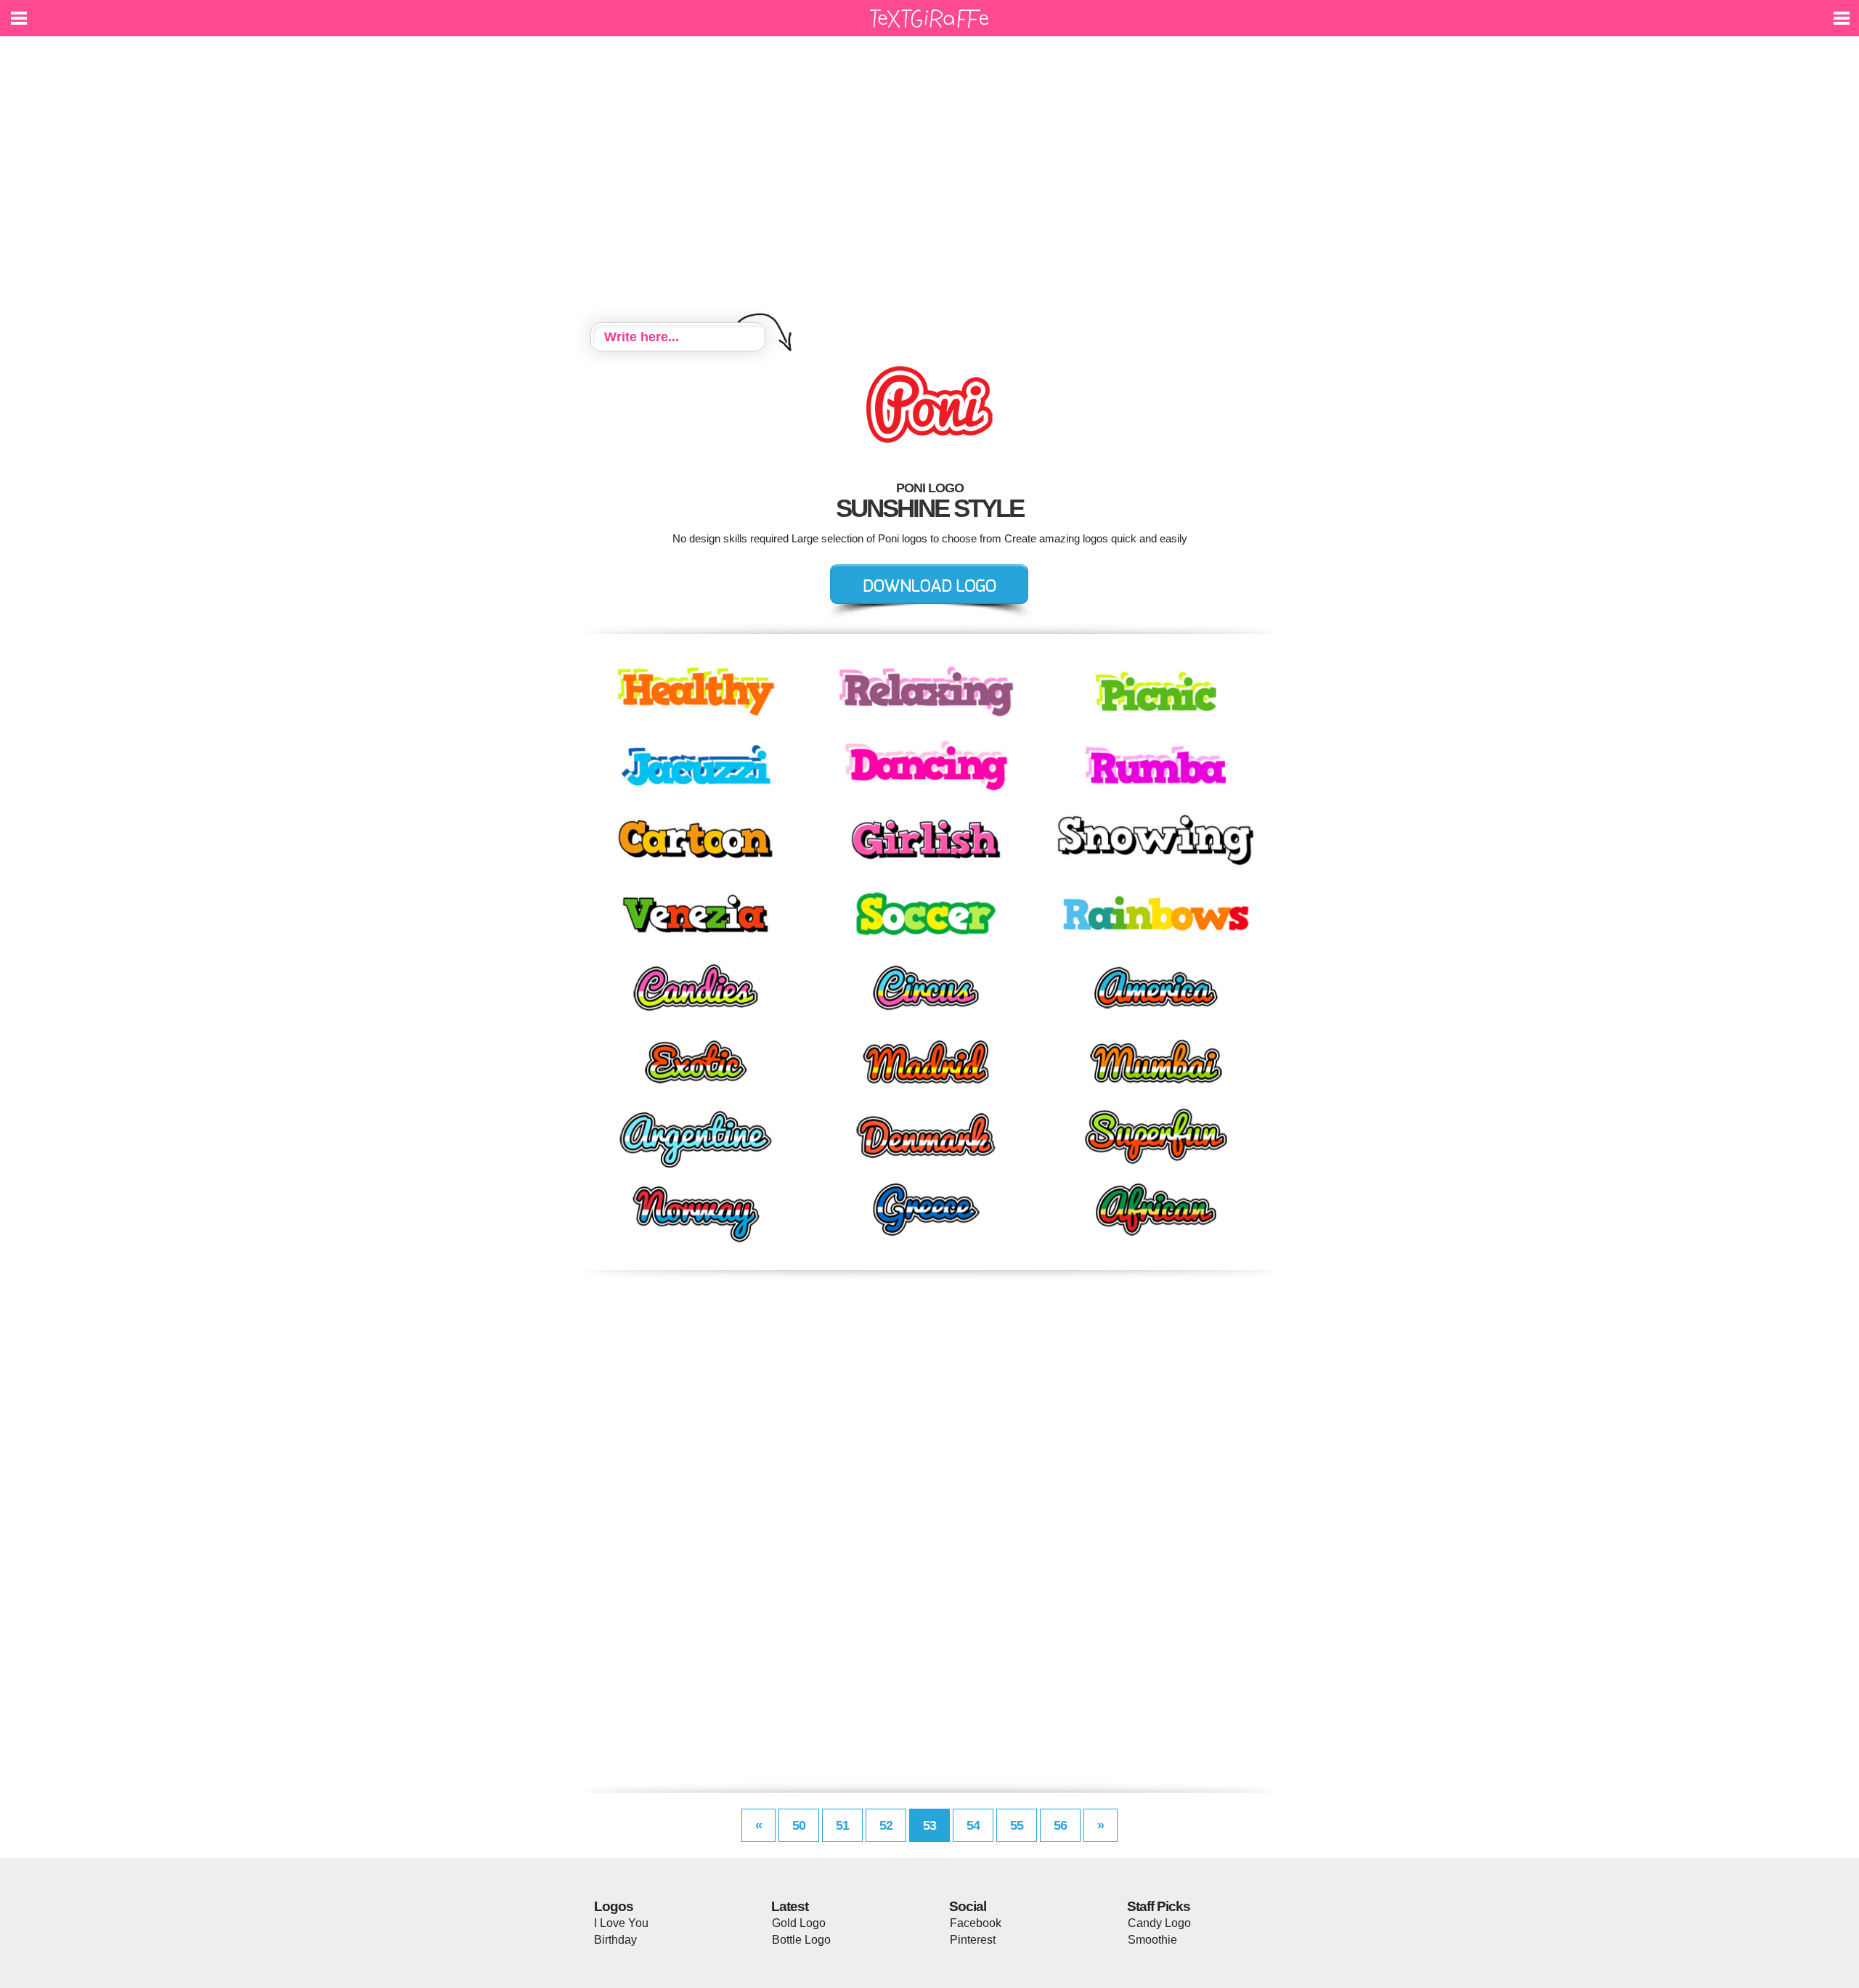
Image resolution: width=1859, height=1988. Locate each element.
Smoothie (1152, 1940)
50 (799, 1825)
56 (1060, 1825)
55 (1017, 1825)
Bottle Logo (801, 1940)
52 (886, 1825)
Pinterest (973, 1940)
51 (842, 1825)
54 (973, 1825)
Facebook (976, 1923)
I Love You (621, 1923)
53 (929, 1825)
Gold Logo (799, 1923)
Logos (614, 1906)
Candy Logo (1159, 1923)
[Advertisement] (929, 182)
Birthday (615, 1940)
